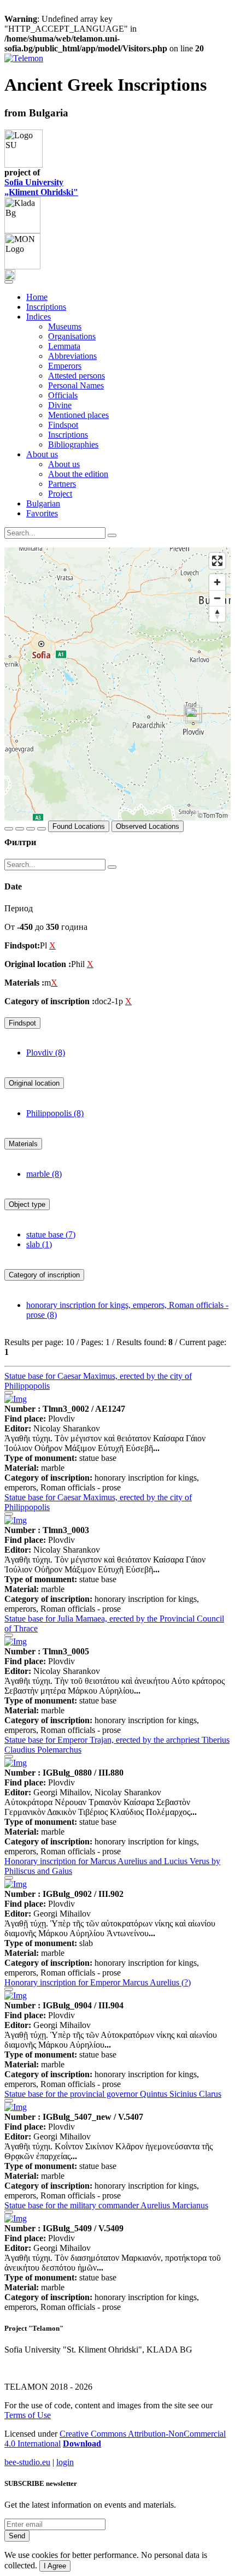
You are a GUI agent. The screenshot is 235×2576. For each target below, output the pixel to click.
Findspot (63, 425)
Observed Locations (148, 826)
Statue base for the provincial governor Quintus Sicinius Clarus (113, 2094)
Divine (60, 405)
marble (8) (44, 1174)
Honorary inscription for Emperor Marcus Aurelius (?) (98, 1982)
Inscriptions (46, 307)
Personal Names (76, 385)
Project (60, 494)
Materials (23, 1144)
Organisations (72, 336)
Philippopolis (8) (55, 1113)
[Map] (117, 684)
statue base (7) (51, 1234)
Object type (27, 1204)
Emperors (65, 366)
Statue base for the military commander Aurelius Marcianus (106, 2205)
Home (37, 297)
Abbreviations (72, 356)
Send (17, 2536)
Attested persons (77, 376)
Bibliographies (73, 444)
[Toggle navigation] (9, 282)
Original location (34, 1083)
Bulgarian (43, 503)
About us (64, 464)
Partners (62, 484)
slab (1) (39, 1244)
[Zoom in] (217, 582)
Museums (65, 326)
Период (19, 908)
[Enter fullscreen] (217, 561)
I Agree (55, 2566)
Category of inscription (44, 1275)
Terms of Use (28, 2415)
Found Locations (79, 826)
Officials (63, 395)
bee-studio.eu (27, 2462)
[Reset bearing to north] (217, 614)
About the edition (78, 474)
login (65, 2462)
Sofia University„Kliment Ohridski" (41, 187)
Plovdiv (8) (46, 1053)
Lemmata (64, 346)
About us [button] (42, 454)
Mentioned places (78, 415)
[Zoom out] (217, 598)
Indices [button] (39, 317)
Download (82, 2444)
